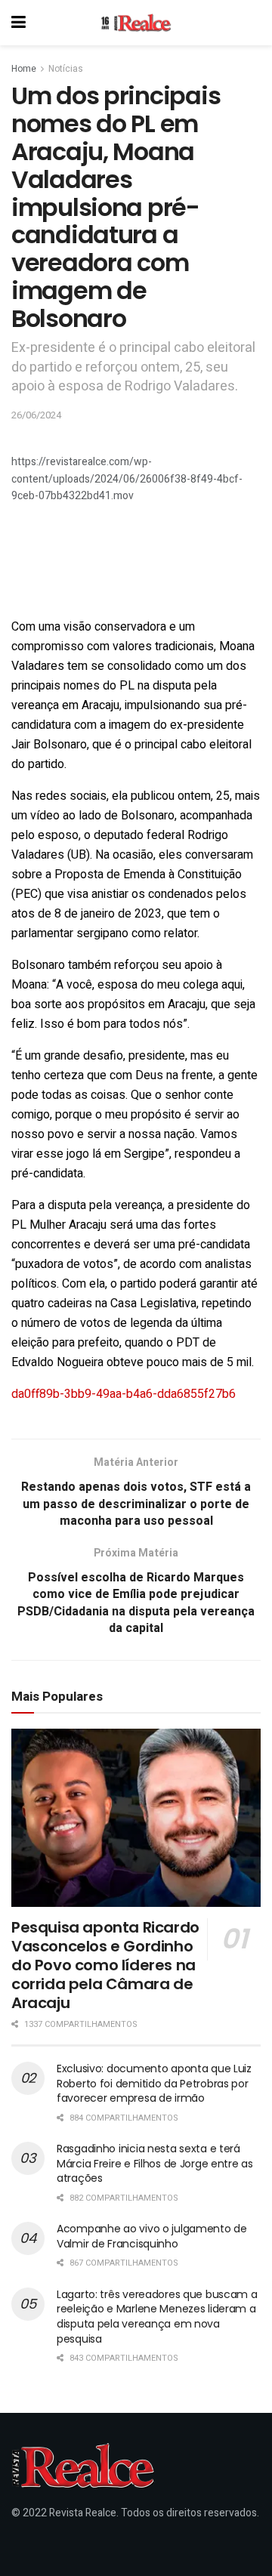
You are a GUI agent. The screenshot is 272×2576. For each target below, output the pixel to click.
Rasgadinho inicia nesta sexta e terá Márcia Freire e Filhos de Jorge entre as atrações (155, 2163)
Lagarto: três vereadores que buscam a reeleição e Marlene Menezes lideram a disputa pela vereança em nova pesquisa (157, 2317)
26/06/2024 (36, 415)
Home (24, 69)
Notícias (66, 69)
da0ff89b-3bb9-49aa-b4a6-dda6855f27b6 (124, 1394)
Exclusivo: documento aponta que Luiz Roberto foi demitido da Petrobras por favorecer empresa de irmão (154, 2083)
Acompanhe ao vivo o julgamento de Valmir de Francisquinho (152, 2236)
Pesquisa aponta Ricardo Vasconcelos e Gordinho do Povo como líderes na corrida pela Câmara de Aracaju (105, 1965)
